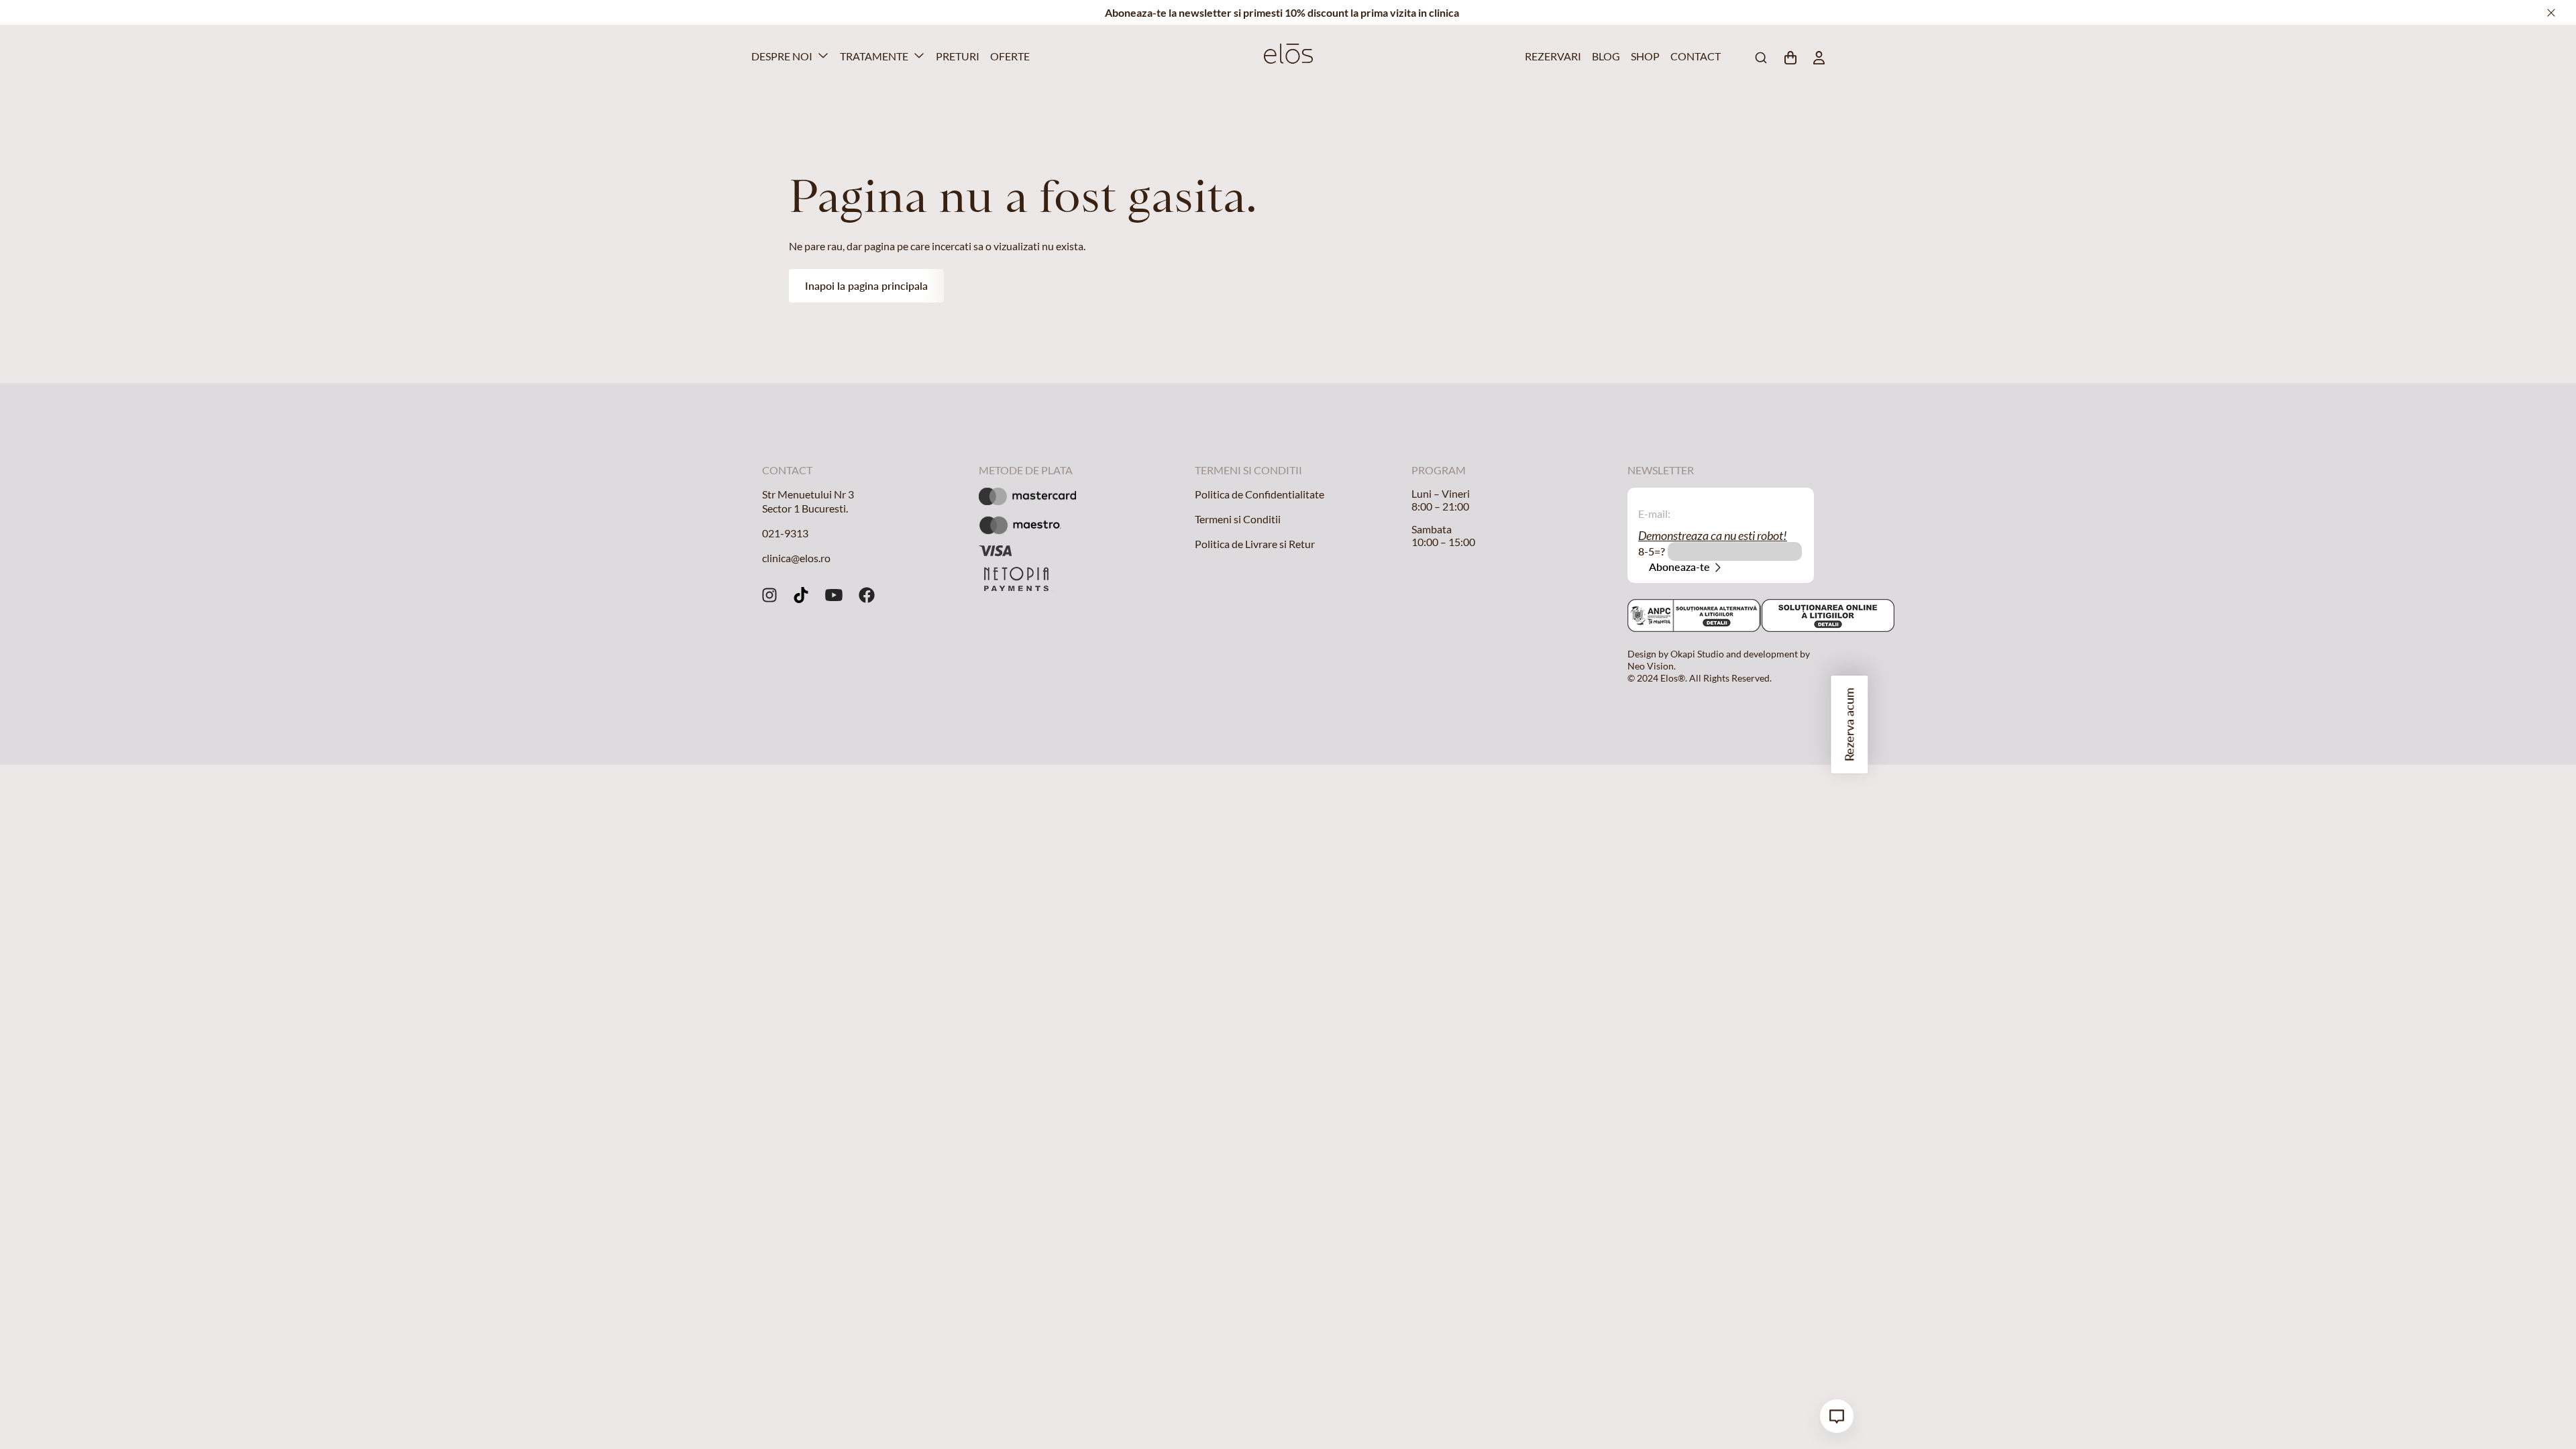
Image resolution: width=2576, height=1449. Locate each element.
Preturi (956, 56)
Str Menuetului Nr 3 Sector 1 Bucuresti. (808, 501)
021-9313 (785, 533)
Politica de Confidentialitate (1259, 494)
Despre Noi (782, 56)
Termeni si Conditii (1238, 519)
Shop (1644, 56)
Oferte (1008, 56)
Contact (1693, 56)
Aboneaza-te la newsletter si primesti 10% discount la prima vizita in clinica (1282, 12)
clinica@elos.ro (796, 558)
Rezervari (1550, 56)
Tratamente (874, 56)
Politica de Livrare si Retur (1255, 544)
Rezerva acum (1849, 724)
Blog (1605, 56)
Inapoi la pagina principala (866, 285)
